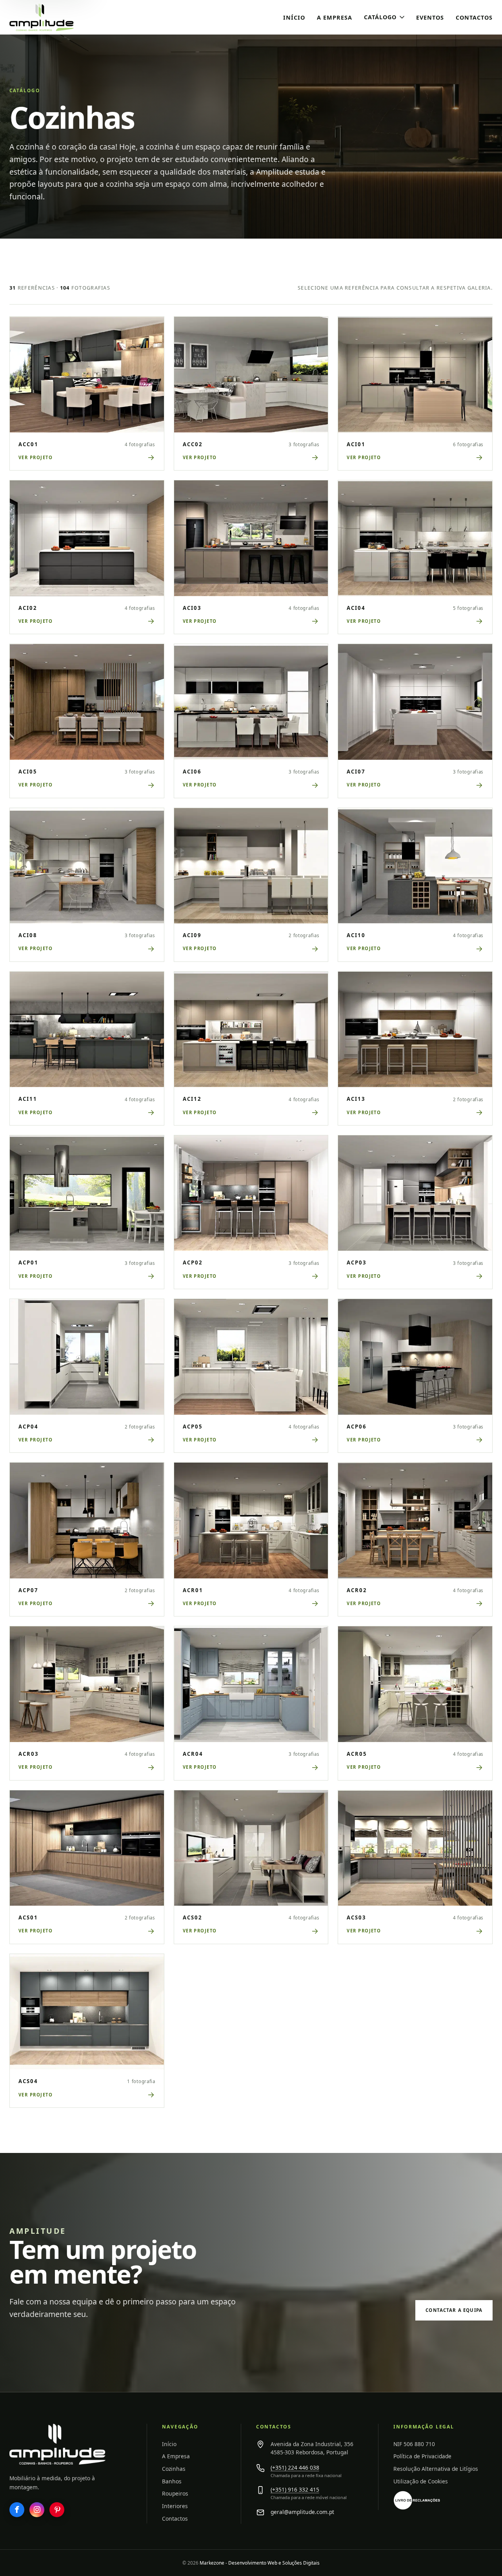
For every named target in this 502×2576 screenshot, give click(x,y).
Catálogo (380, 17)
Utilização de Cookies (421, 2481)
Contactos (474, 17)
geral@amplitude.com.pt (302, 2512)
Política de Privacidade (422, 2456)
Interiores (175, 2506)
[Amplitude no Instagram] (37, 2510)
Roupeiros (175, 2493)
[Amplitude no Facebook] (17, 2510)
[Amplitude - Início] (58, 17)
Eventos (430, 17)
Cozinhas (174, 2469)
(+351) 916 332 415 (295, 2489)
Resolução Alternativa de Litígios (436, 2469)
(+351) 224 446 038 (295, 2467)
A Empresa (335, 17)
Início (294, 17)
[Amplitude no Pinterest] (57, 2510)
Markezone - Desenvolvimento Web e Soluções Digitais (260, 2563)
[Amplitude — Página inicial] (57, 2444)
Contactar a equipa (454, 2310)
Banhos (172, 2481)
